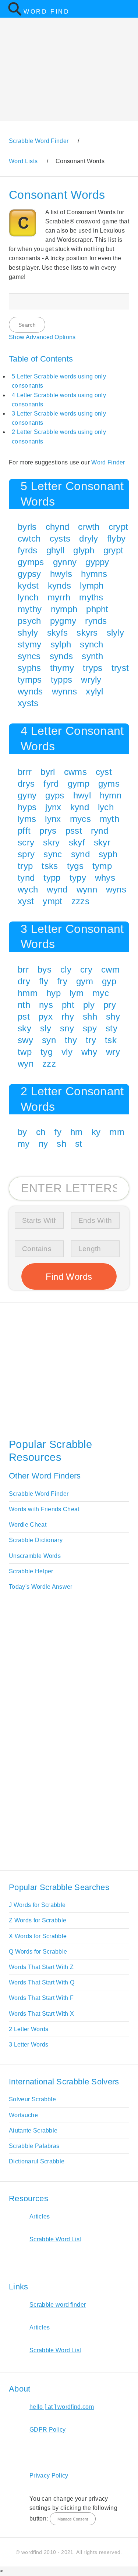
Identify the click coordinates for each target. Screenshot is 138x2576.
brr (23, 969)
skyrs (87, 633)
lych (106, 807)
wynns (65, 691)
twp (25, 1052)
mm (117, 1132)
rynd (100, 831)
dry (24, 981)
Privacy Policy (49, 2476)
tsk (111, 1040)
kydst (28, 585)
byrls (27, 527)
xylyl (95, 691)
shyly (28, 633)
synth (93, 656)
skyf (77, 842)
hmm (28, 993)
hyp (54, 993)
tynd (26, 878)
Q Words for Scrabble (38, 1952)
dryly (89, 538)
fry (62, 981)
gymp (79, 784)
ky (96, 1132)
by (22, 1132)
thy (71, 1040)
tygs (75, 866)
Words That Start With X (41, 2014)
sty (112, 1028)
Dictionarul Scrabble (37, 2161)
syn (49, 1040)
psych (29, 621)
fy (58, 1132)
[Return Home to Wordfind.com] (15, 14)
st (79, 1144)
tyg (47, 1052)
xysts (28, 703)
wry (113, 1052)
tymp (102, 866)
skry (51, 842)
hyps (27, 807)
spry (26, 854)
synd (80, 854)
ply (89, 1005)
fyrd (51, 784)
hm (77, 1132)
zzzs (80, 901)
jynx (53, 807)
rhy (68, 1016)
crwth (89, 527)
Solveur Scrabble (32, 2099)
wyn (26, 1064)
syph (108, 854)
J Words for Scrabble (37, 1905)
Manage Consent (73, 2519)
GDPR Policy (48, 2430)
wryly (91, 680)
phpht (97, 609)
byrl (48, 772)
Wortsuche (23, 2115)
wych (28, 889)
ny (43, 1144)
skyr (102, 842)
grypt (114, 550)
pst (24, 1016)
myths (91, 597)
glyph (84, 550)
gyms (109, 784)
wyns (116, 889)
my (24, 1144)
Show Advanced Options (42, 337)
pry (110, 1005)
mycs (80, 819)
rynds (96, 621)
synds (61, 656)
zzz (49, 1064)
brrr (25, 772)
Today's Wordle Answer (41, 1587)
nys (46, 1005)
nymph (64, 609)
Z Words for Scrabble (38, 1920)
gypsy (29, 574)
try (91, 1040)
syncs (29, 656)
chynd (58, 527)
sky (24, 1028)
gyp (109, 981)
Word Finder (108, 462)
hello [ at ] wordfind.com (62, 2407)
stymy (30, 644)
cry (86, 969)
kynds (60, 585)
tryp (25, 866)
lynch (28, 597)
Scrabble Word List (55, 2239)
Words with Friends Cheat (44, 1509)
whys (105, 878)
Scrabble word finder (58, 2305)
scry (26, 842)
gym (85, 981)
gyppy (97, 562)
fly (44, 981)
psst (74, 831)
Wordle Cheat (28, 1525)
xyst (26, 901)
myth (109, 819)
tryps (93, 668)
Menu (128, 9)
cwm (110, 969)
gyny (27, 795)
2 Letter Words (29, 2029)
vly (67, 1052)
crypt (118, 527)
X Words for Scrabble (38, 1936)
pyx (46, 1016)
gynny (65, 562)
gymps (31, 562)
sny (67, 1028)
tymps (30, 680)
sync (53, 854)
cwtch (29, 538)
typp (52, 878)
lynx (53, 819)
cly (66, 969)
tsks (50, 866)
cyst (104, 772)
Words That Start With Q (42, 1982)
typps (62, 680)
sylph (61, 644)
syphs (29, 668)
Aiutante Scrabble (33, 2131)
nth (24, 1005)
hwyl (82, 795)
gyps (55, 795)
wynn (87, 889)
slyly (116, 633)
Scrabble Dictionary (36, 1540)
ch (41, 1132)
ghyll (56, 550)
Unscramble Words (35, 1556)
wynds (30, 691)
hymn (111, 795)
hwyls (61, 574)
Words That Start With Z (41, 1967)
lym (77, 993)
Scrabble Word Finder (39, 1494)
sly (46, 1028)
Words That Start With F (41, 1998)
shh (90, 1016)
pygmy (63, 621)
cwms (75, 772)
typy (78, 878)
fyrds (28, 550)
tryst (120, 668)
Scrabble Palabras (34, 2146)
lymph (92, 585)
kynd (80, 807)
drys (26, 784)
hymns (94, 574)
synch (92, 644)
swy (25, 1040)
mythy (30, 609)
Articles (40, 2216)
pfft (24, 831)
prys (48, 831)
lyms (27, 819)
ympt (52, 901)
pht (68, 1005)
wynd (57, 889)
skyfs (58, 633)
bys (45, 969)
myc (101, 993)
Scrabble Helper (31, 1571)
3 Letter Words (29, 2045)
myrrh (59, 597)
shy (113, 1016)
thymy (62, 668)
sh (61, 1144)
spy (90, 1028)
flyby (116, 538)
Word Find (47, 12)
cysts (60, 538)
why (89, 1052)
